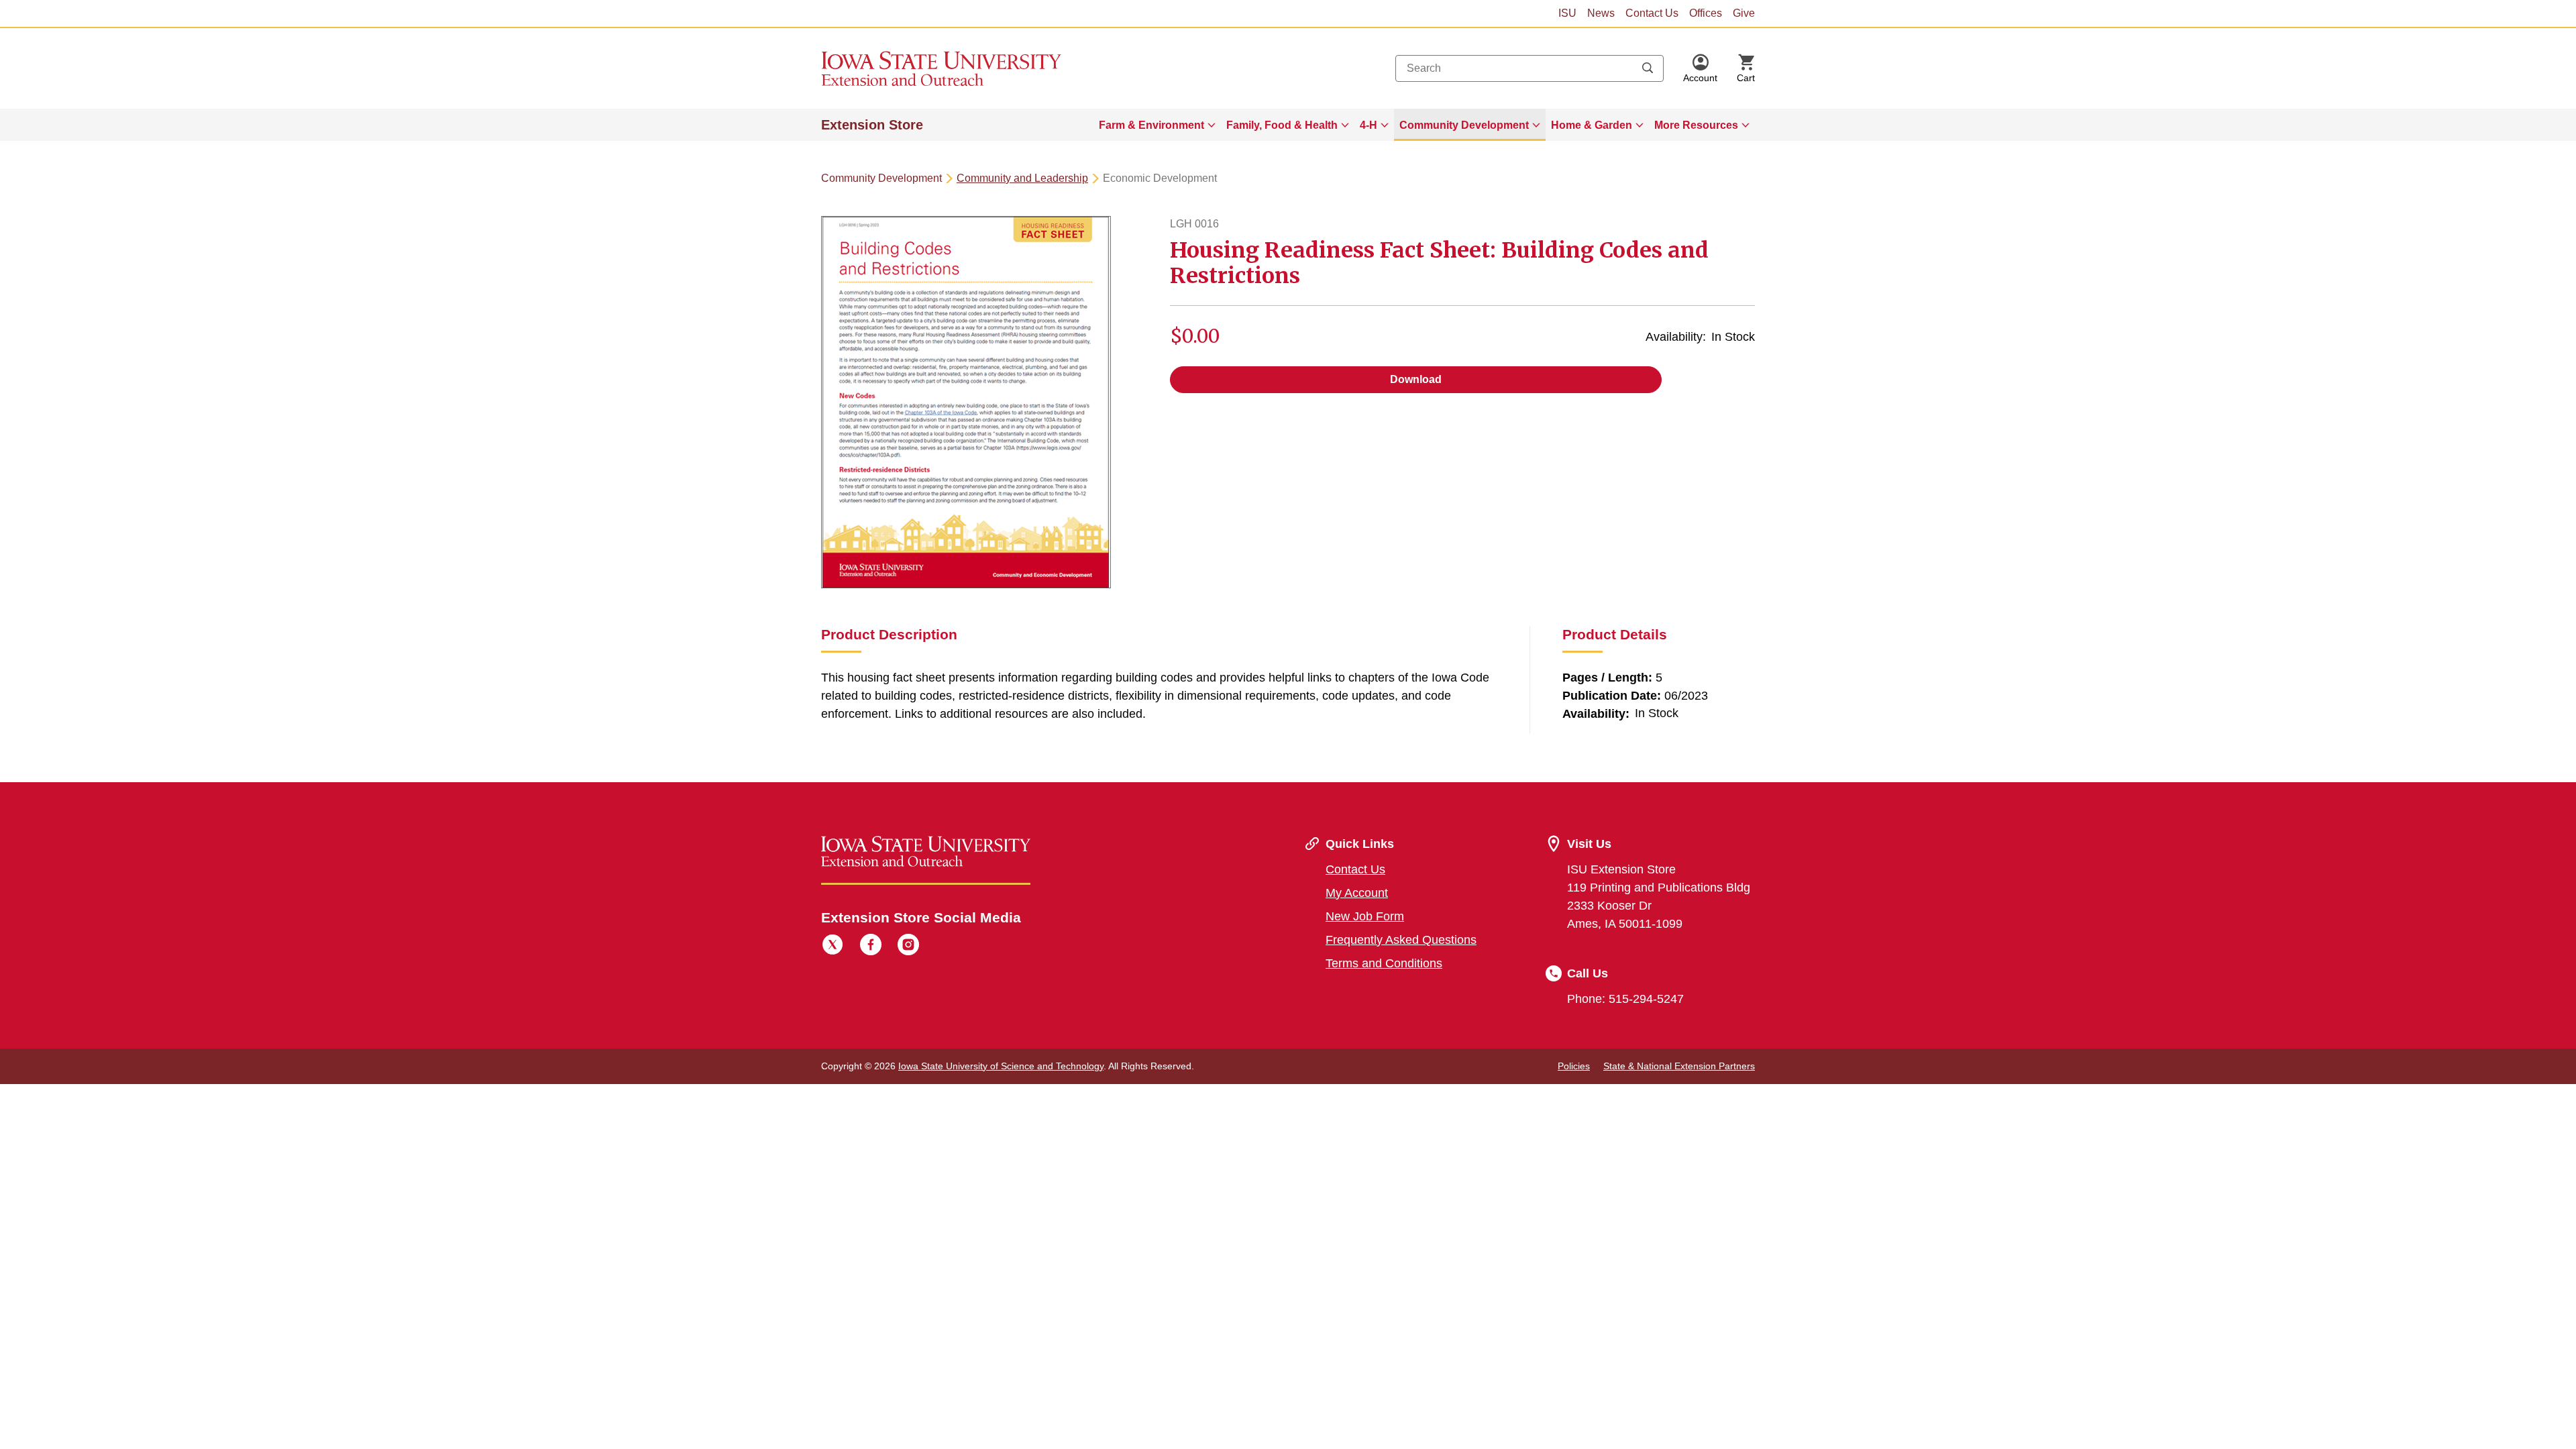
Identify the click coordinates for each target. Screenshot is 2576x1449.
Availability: (1676, 337)
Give (1744, 13)
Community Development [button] (1464, 125)
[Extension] (942, 68)
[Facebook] (871, 947)
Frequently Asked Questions (1401, 940)
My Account (1357, 893)
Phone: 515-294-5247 (1625, 999)
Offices (1706, 13)
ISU (1567, 13)
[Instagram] (908, 947)
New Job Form (1365, 916)
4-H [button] (1368, 125)
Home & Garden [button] (1592, 125)
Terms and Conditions (1384, 963)
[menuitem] (1157, 125)
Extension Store (872, 125)
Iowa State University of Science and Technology (1001, 1066)
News (1601, 13)
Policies (1574, 1066)
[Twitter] (833, 947)
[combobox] (1529, 68)
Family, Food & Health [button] (1282, 125)
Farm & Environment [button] (1151, 125)
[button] (1700, 68)
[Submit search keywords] (1648, 68)
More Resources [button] (1696, 125)
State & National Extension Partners (1679, 1066)
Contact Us (1652, 13)
